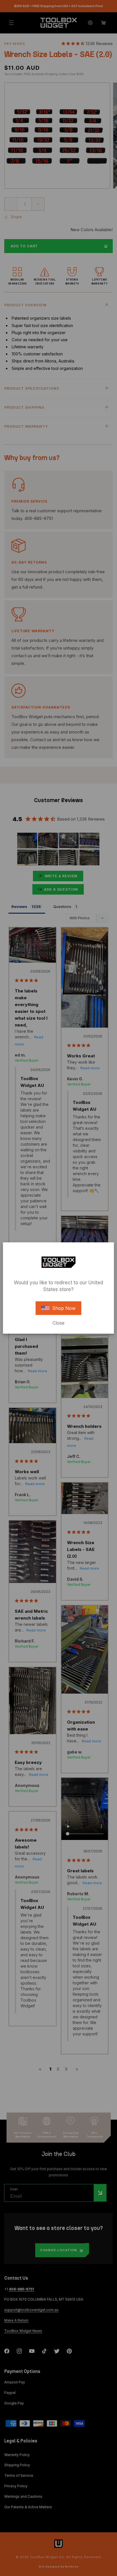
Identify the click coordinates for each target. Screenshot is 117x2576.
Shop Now (64, 1308)
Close (58, 1323)
